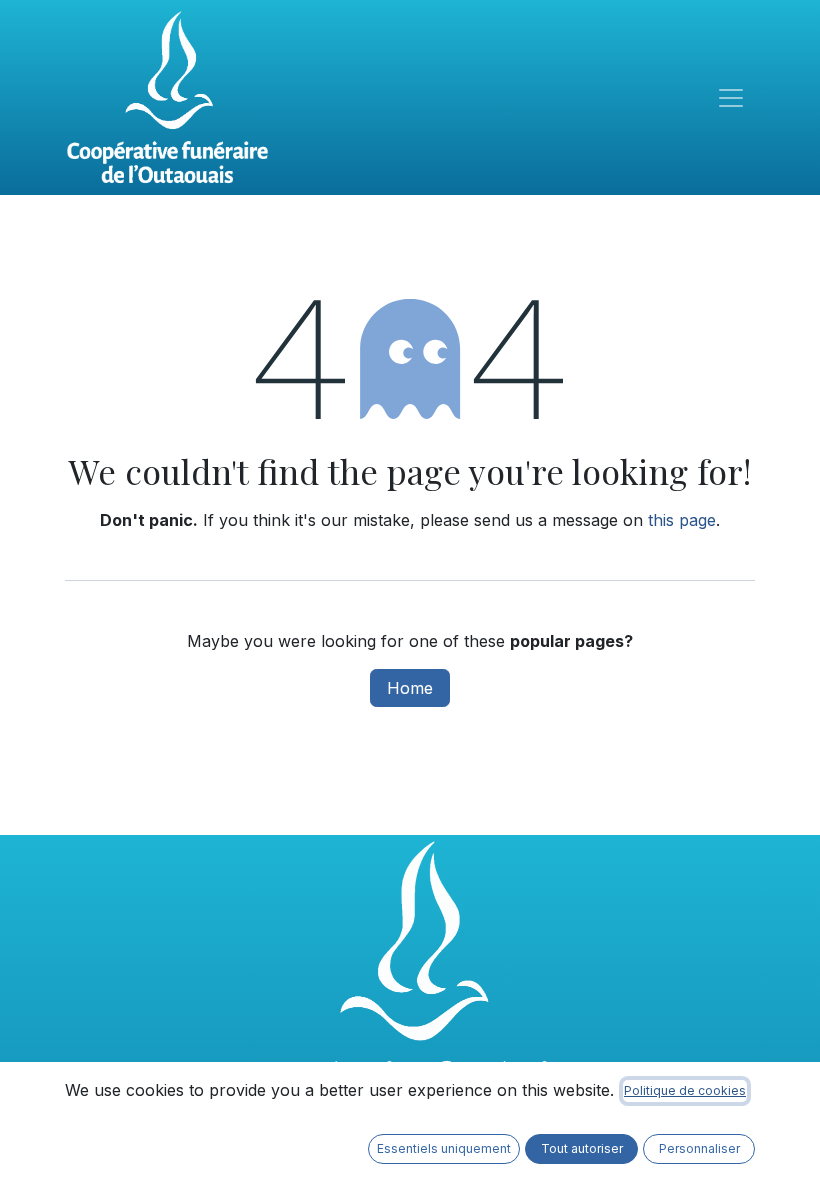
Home (410, 688)
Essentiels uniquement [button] (444, 1148)
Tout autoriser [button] (582, 1148)
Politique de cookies (685, 1090)
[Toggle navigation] (731, 98)
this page (682, 520)
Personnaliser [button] (699, 1148)
